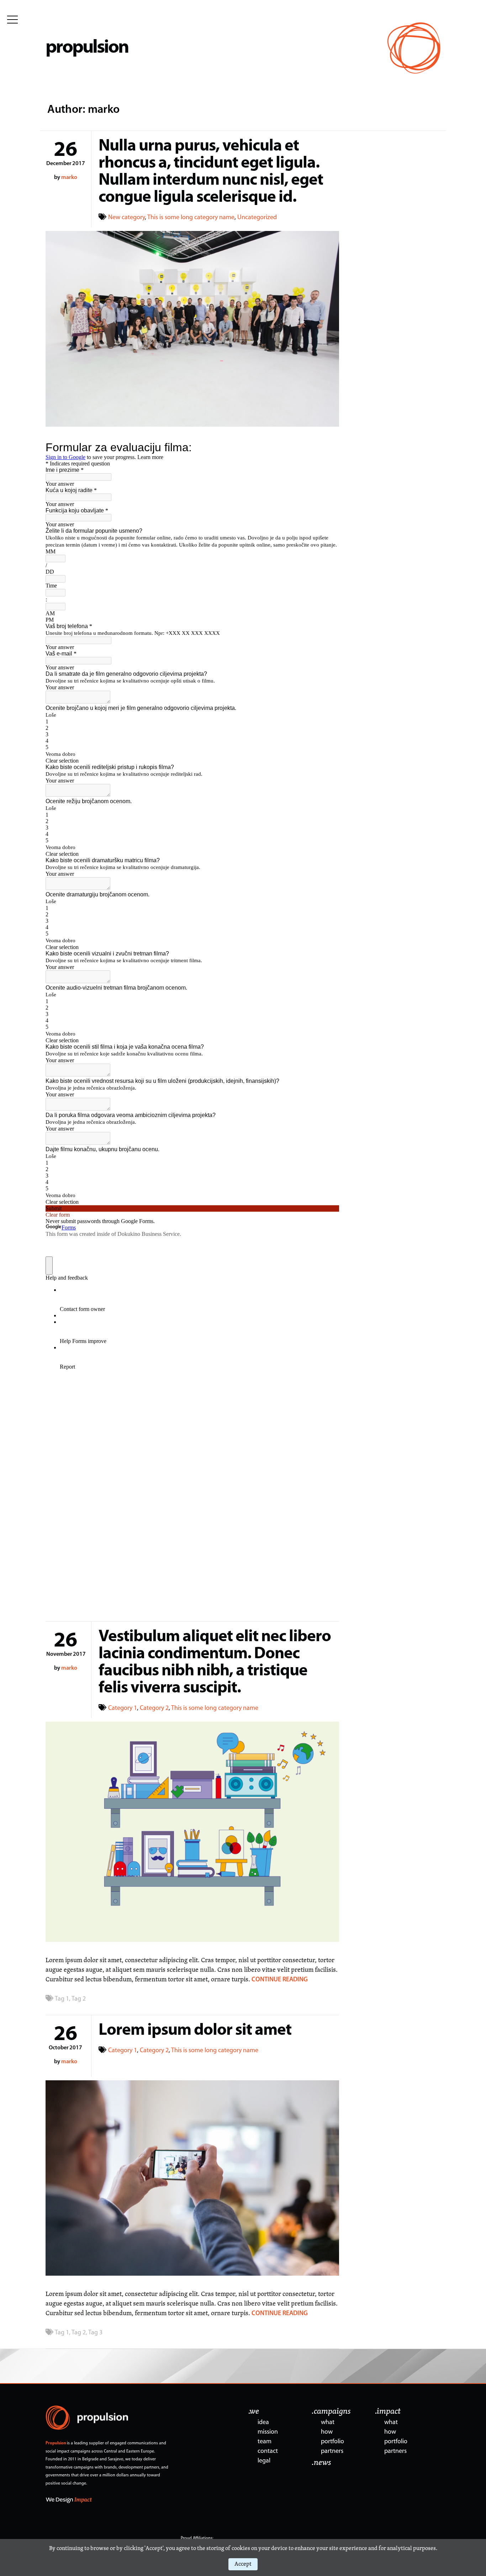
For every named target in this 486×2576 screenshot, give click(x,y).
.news (321, 2463)
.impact (388, 2412)
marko (69, 178)
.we (254, 2412)
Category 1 (123, 1708)
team (265, 2442)
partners (332, 2451)
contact (268, 2451)
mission (268, 2432)
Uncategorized (257, 218)
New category (126, 218)
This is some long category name (191, 218)
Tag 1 (62, 1999)
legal (264, 2461)
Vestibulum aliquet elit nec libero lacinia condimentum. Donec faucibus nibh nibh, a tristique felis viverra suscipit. (215, 1663)
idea (263, 2423)
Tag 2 (79, 1999)
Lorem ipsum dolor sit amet (195, 2031)
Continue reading (280, 1980)
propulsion (87, 48)
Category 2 (154, 1708)
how (327, 2432)
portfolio (332, 2442)
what (328, 2423)
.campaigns (331, 2412)
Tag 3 (95, 2333)
